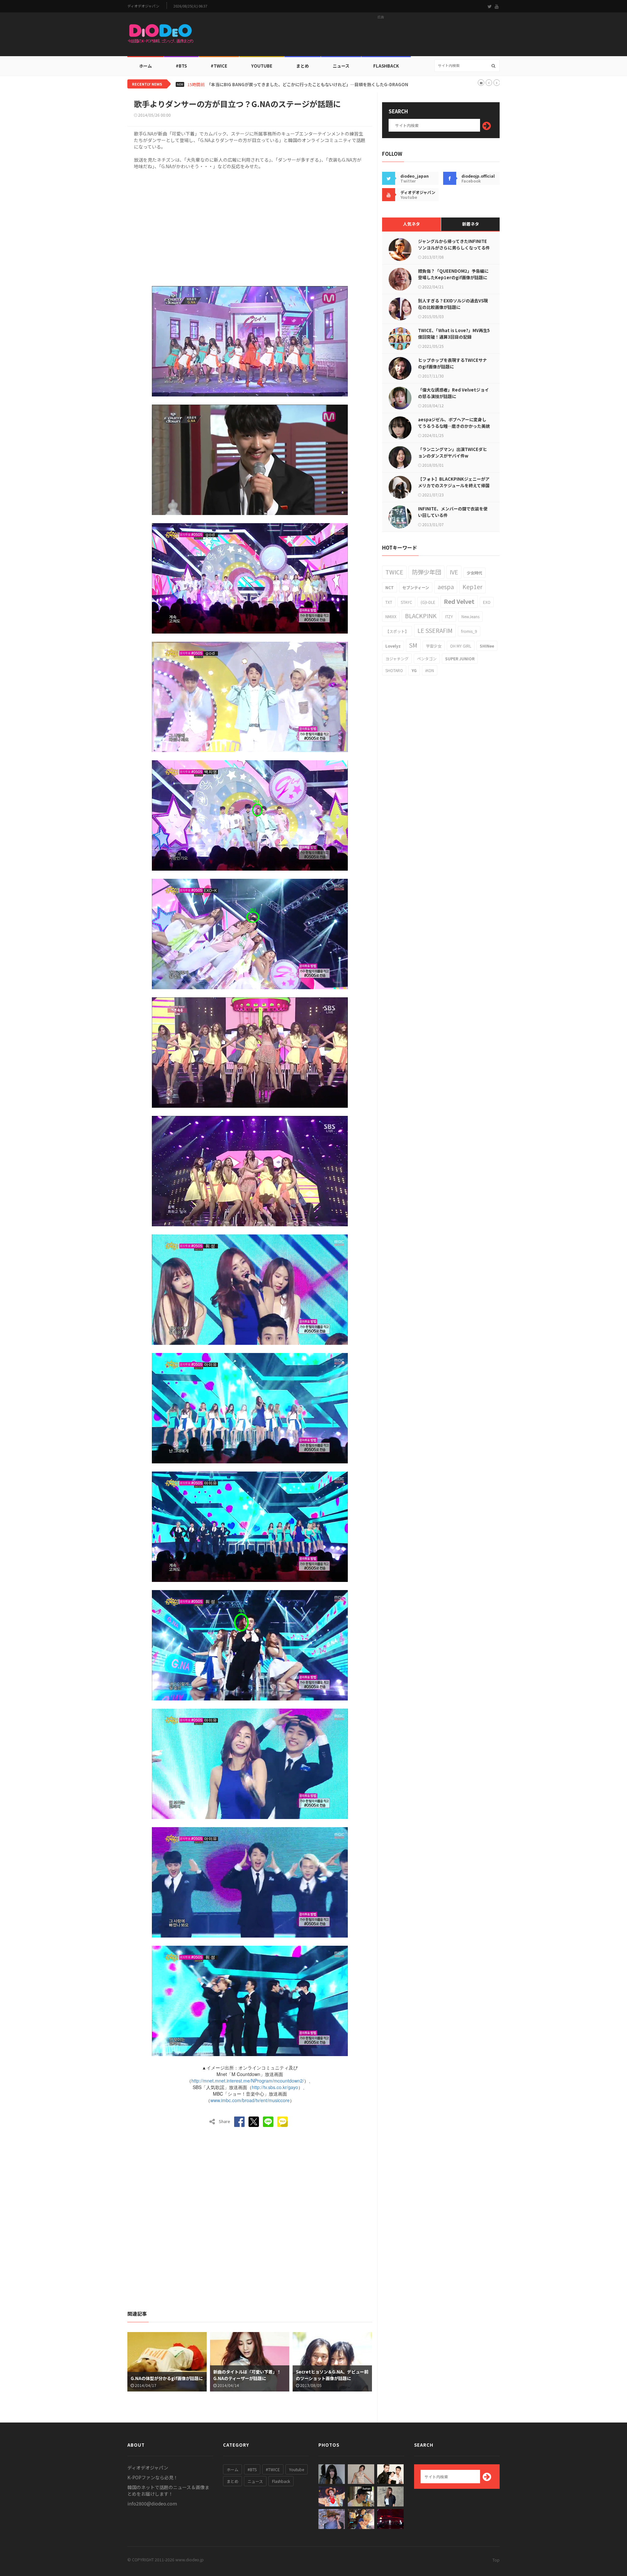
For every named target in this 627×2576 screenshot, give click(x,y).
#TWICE (273, 2469)
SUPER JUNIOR (460, 659)
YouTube (262, 66)
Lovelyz (393, 646)
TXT (389, 602)
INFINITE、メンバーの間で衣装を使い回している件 (453, 512)
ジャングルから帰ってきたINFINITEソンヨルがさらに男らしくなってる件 (454, 244)
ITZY (449, 616)
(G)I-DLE (428, 602)
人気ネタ (411, 224)
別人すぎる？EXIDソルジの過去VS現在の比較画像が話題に (453, 304)
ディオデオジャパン (143, 6)
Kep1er (472, 587)
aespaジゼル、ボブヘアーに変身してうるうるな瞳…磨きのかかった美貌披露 (454, 426)
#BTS (181, 66)
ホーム (145, 66)
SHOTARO (394, 670)
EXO (487, 602)
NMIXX (391, 616)
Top (496, 2560)
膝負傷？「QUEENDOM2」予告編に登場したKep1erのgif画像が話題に (453, 274)
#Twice (219, 66)
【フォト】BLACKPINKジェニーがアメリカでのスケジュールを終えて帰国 (454, 482)
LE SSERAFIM (435, 630)
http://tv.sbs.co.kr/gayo (275, 2087)
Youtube (297, 2469)
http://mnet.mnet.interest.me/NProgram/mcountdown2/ (248, 2081)
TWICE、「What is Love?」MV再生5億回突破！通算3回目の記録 (454, 334)
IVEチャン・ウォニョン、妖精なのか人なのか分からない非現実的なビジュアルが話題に (290, 85)
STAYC (406, 602)
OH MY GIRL (461, 646)
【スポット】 (397, 631)
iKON (430, 670)
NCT (390, 587)
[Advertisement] (381, 36)
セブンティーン (416, 587)
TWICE (394, 572)
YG (414, 670)
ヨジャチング (397, 659)
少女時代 (474, 573)
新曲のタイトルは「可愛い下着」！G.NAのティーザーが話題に (247, 2375)
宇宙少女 (434, 646)
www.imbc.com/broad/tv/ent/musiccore (250, 2100)
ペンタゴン (427, 659)
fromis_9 (469, 631)
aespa (446, 587)
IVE (454, 572)
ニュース (341, 66)
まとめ (303, 66)
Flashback (386, 66)
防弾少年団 (426, 572)
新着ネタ (471, 224)
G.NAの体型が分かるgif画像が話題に (167, 2378)
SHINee (487, 646)
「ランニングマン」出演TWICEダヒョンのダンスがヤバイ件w (452, 452)
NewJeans (470, 616)
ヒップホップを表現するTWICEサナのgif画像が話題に (452, 363)
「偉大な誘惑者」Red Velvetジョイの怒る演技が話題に (453, 393)
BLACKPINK (421, 616)
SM (413, 645)
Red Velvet (459, 601)
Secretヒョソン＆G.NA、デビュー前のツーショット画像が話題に (332, 2375)
